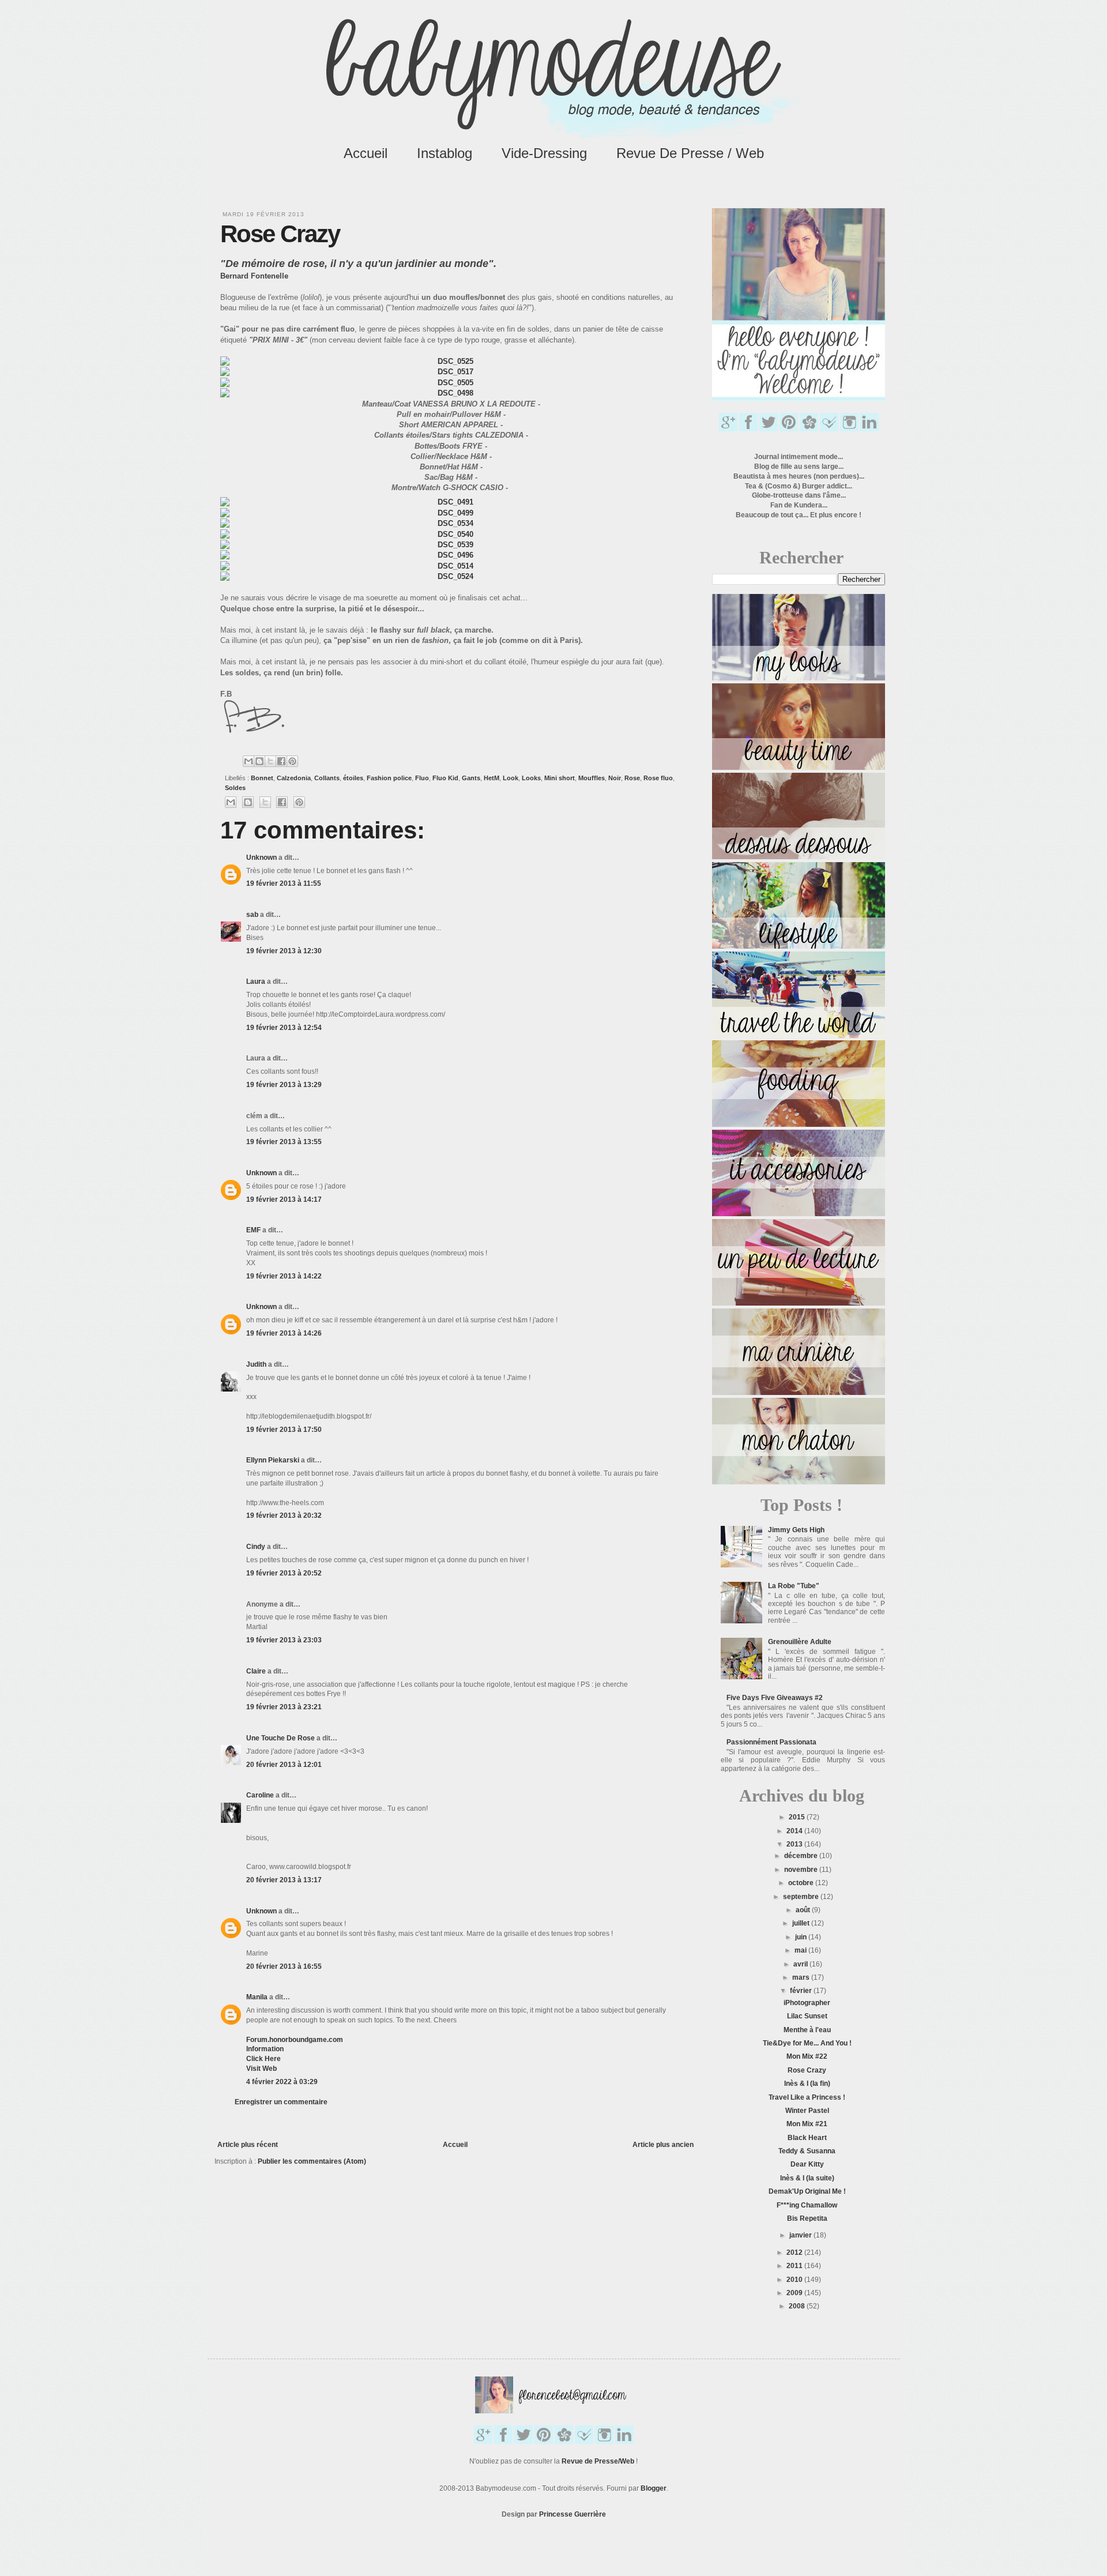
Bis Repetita (807, 2218)
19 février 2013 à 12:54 (284, 1028)
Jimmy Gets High (796, 1530)
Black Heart (807, 2138)
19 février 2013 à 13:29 (284, 1085)
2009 (795, 2293)
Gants (471, 778)
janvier (801, 2235)
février (802, 1991)
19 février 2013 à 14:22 (284, 1276)
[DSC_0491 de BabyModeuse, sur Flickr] (451, 502)
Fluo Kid (445, 778)
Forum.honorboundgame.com (295, 2040)
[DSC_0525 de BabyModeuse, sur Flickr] (451, 361)
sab (252, 915)
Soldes (235, 788)
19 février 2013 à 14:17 (284, 1199)
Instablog (445, 153)
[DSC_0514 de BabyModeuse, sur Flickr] (451, 566)
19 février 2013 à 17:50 (284, 1430)
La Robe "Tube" (794, 1586)
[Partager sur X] (270, 761)
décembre (802, 1856)
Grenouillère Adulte (800, 1642)
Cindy (256, 1547)
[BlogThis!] (259, 761)
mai (801, 1950)
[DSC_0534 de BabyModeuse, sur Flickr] (451, 523)
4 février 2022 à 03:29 (282, 2082)
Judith (257, 1364)
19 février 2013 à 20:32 (284, 1515)
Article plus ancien (663, 2145)
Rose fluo (658, 778)
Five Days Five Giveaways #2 (775, 1698)
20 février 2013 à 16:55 (284, 1966)
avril (801, 1964)
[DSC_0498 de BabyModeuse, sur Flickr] (451, 393)
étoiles (353, 778)
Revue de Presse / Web (690, 153)
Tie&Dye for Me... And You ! (807, 2043)
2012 (795, 2252)
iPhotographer (807, 2003)
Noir (615, 778)
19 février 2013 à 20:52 (284, 1573)
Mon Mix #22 (807, 2056)
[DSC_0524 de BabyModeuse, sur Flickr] (451, 576)
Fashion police (389, 778)
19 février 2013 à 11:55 (284, 883)
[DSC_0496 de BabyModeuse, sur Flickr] (451, 555)
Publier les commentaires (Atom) (312, 2161)
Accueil (366, 153)
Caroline (260, 1795)
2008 (798, 2306)
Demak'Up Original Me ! (807, 2191)
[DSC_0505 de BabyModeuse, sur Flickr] (451, 383)
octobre (802, 1883)
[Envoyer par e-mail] (248, 761)
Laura (256, 981)
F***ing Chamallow (807, 2205)
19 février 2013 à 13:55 (284, 1142)
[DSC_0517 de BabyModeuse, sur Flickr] (451, 372)
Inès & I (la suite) (807, 2178)
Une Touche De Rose (280, 1738)
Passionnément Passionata (771, 1742)
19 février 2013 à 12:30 (284, 951)
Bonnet (262, 778)
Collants (327, 778)
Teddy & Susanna (807, 2151)
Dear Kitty (807, 2164)
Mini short (560, 778)
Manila (257, 1997)
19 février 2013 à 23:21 (284, 1707)
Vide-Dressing (544, 153)
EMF (253, 1230)
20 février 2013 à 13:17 (284, 1880)
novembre (802, 1870)
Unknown (261, 858)
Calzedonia (294, 778)
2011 (795, 2266)
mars (802, 1977)
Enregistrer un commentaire (281, 2102)
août (804, 1910)
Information (265, 2049)
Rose (632, 778)
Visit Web (261, 2069)
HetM (492, 778)
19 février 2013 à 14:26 (284, 1333)
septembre (802, 1897)
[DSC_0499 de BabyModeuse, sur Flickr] (451, 513)
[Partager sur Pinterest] (292, 761)
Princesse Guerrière (573, 2514)
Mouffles (592, 778)
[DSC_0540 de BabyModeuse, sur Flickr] (451, 534)
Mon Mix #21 (807, 2124)
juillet (802, 1923)
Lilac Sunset (807, 2016)
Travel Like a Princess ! (807, 2097)
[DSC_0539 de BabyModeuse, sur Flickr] (451, 545)
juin (802, 1937)
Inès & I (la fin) (807, 2084)
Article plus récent (248, 2145)
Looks (531, 778)
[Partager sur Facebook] (281, 761)
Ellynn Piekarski (273, 1460)
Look (511, 778)
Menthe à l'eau (807, 2030)
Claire (256, 1671)
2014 (795, 1831)
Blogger (654, 2488)
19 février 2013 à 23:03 (284, 1640)
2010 (795, 2280)
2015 (798, 1817)
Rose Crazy (807, 2070)
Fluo (422, 778)
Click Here (263, 2059)
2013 (795, 1844)
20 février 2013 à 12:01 (284, 1765)
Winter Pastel (807, 2111)
